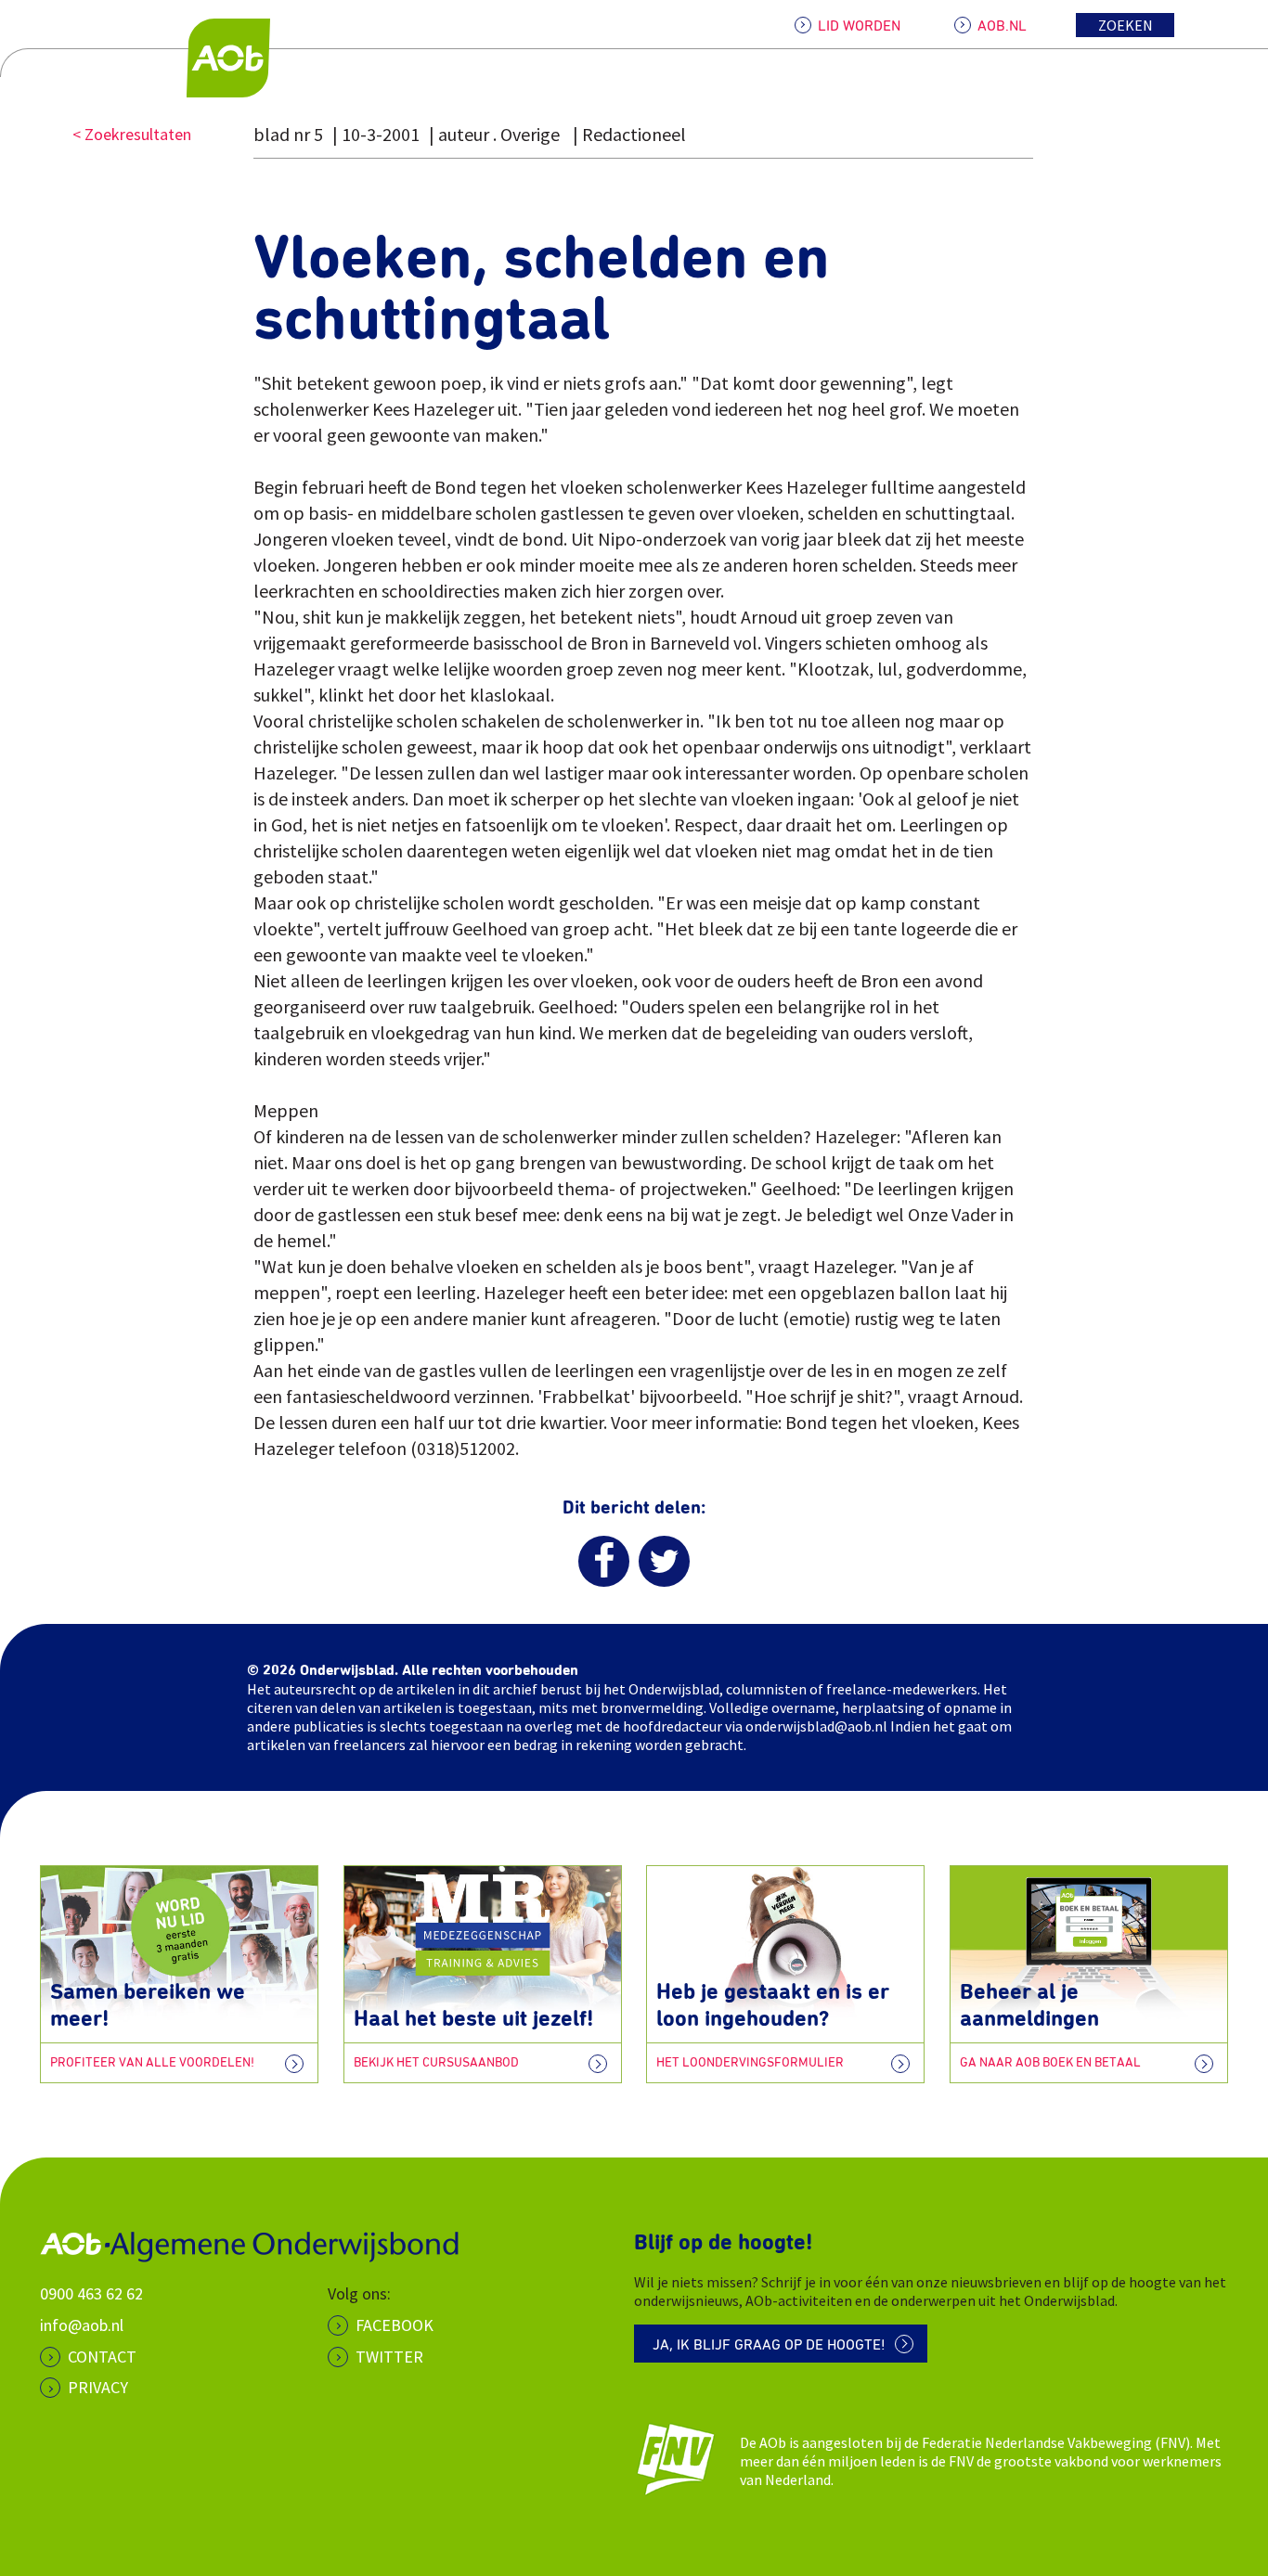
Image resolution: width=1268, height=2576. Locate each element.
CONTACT (102, 2357)
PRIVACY (98, 2387)
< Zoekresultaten (132, 134)
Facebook (395, 2325)
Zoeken (1126, 25)
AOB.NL (1002, 26)
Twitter (389, 2357)
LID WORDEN (859, 26)
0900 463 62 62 (91, 2293)
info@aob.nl (82, 2325)
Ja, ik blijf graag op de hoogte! (769, 2345)
